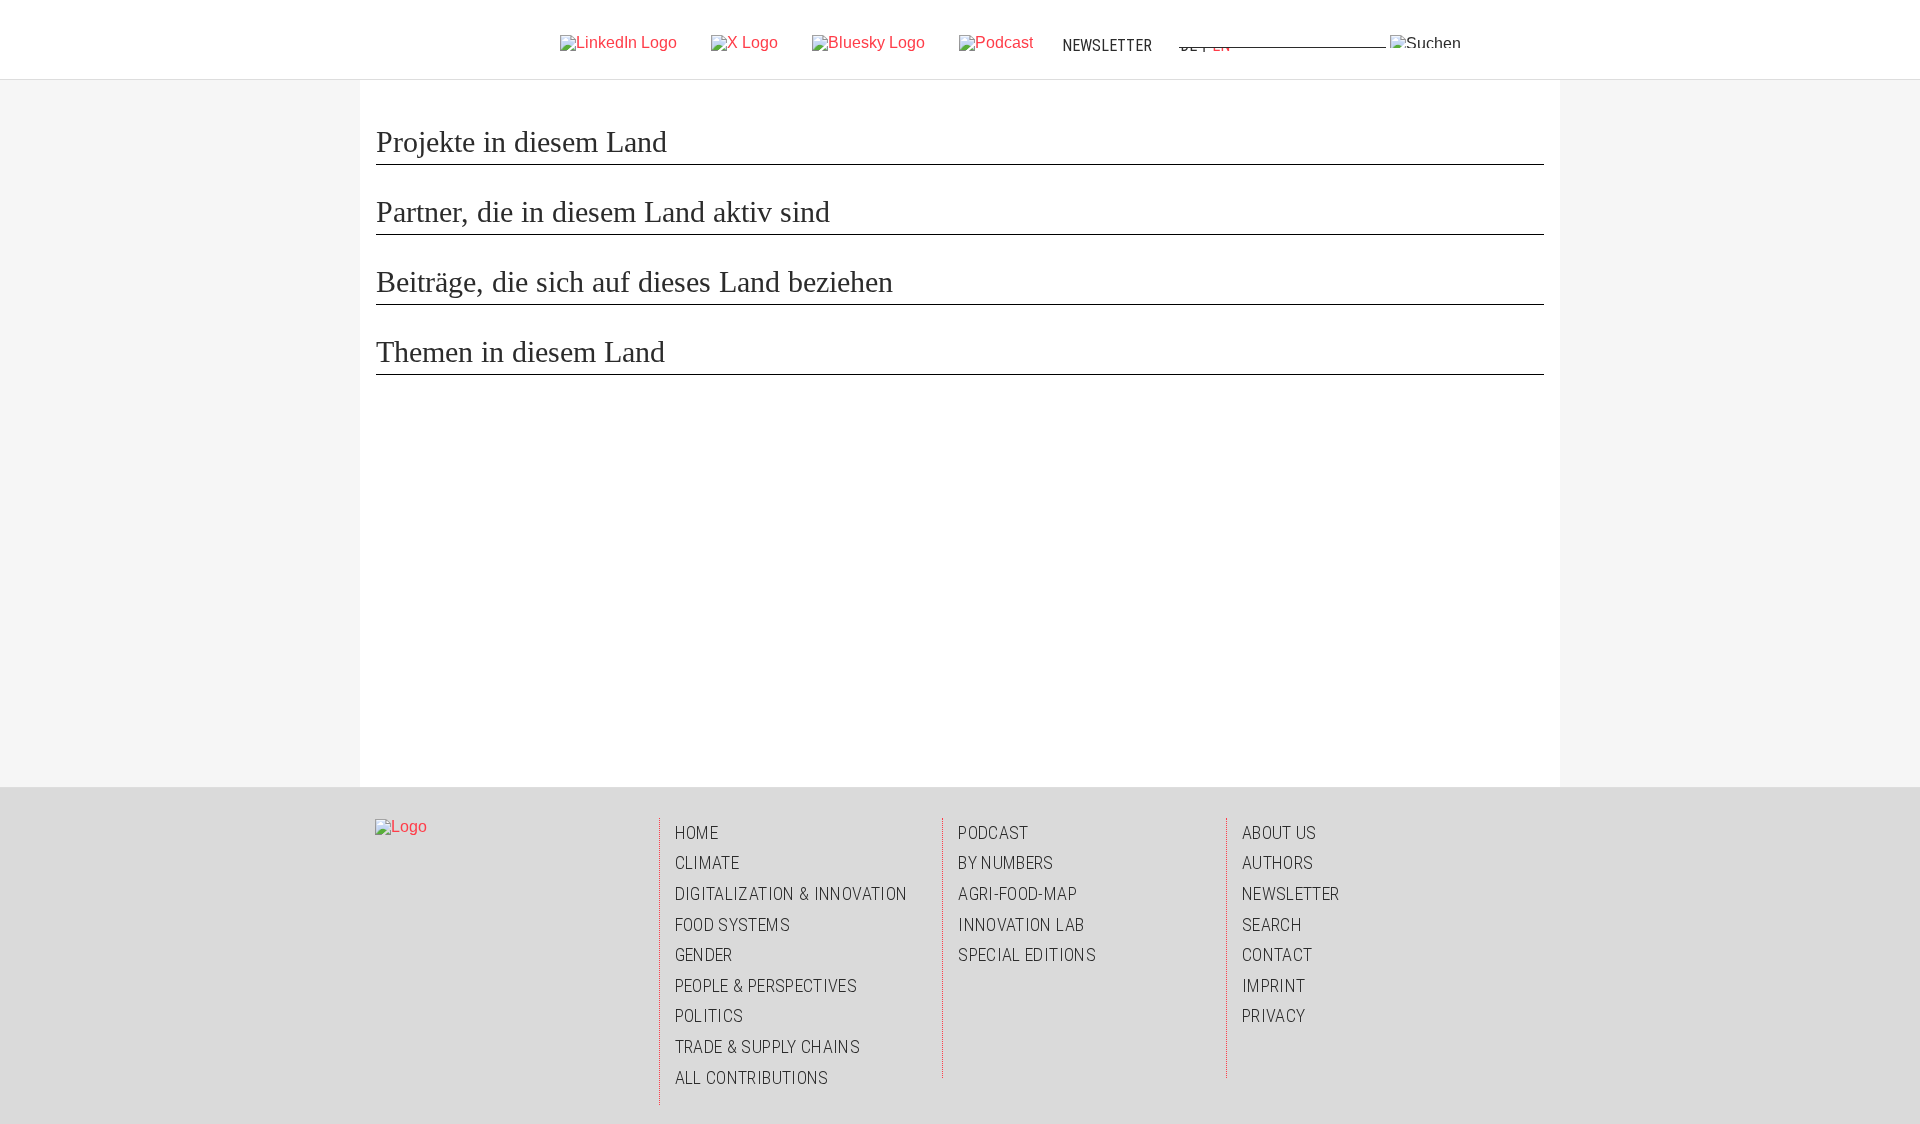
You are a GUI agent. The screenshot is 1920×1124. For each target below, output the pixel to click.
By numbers (1006, 862)
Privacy (1274, 1015)
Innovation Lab (1021, 924)
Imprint (1274, 985)
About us (1279, 832)
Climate (707, 862)
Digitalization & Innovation (791, 893)
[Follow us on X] (744, 41)
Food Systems (732, 924)
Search (1272, 924)
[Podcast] (996, 41)
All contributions (752, 1077)
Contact (1277, 954)
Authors (1278, 862)
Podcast (993, 832)
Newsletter (1107, 45)
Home (696, 832)
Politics (709, 1015)
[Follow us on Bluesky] (868, 41)
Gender (704, 954)
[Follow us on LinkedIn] (618, 41)
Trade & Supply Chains (768, 1046)
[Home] (417, 40)
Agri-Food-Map (1017, 893)
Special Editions (1027, 954)
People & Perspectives (766, 985)
